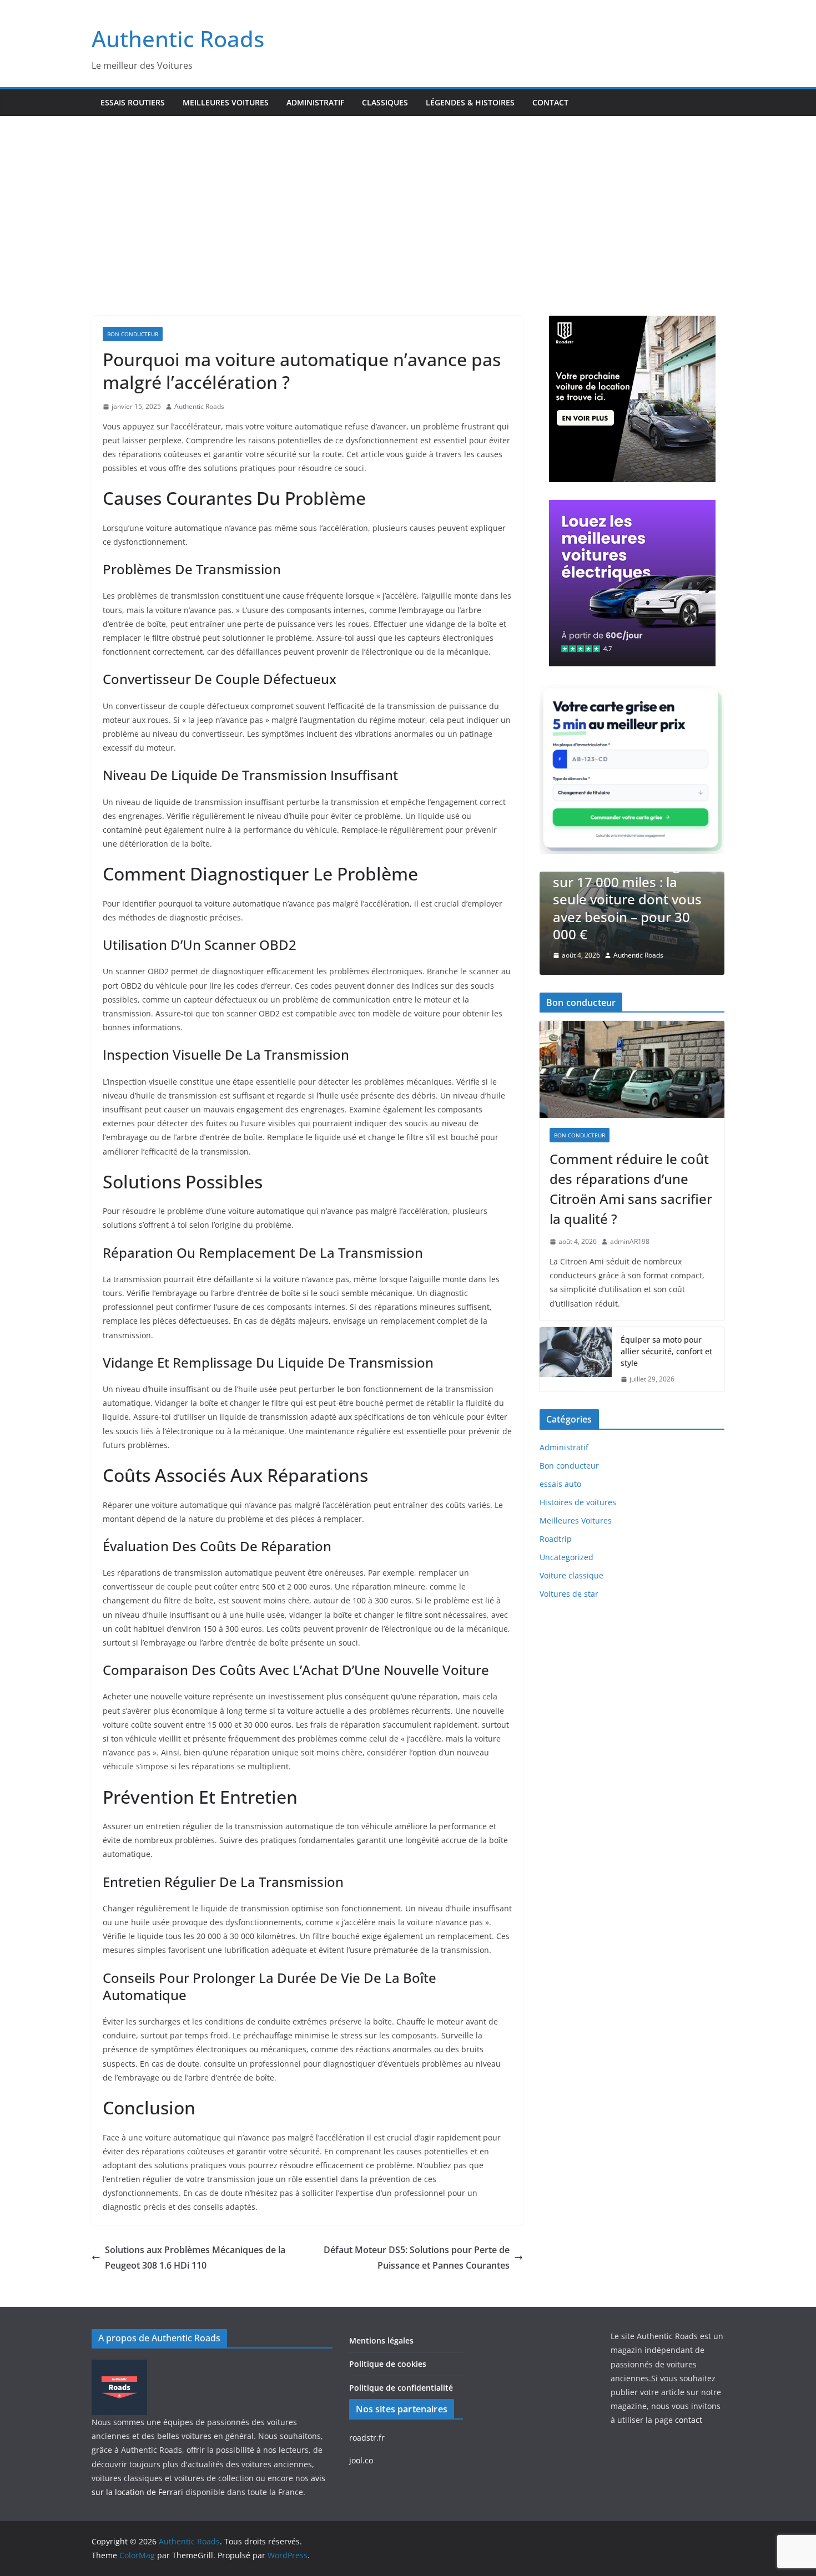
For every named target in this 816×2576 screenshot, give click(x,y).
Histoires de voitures (578, 1502)
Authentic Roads (178, 39)
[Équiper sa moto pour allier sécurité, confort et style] (576, 1360)
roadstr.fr (367, 2438)
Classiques (385, 102)
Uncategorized (566, 1557)
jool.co (361, 2460)
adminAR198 (630, 1241)
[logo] (119, 2367)
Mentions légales (381, 2340)
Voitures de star (569, 1594)
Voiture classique (571, 1575)
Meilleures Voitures (226, 102)
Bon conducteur (133, 334)
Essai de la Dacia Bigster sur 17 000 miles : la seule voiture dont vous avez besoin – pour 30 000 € (629, 899)
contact (689, 2420)
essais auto (560, 1484)
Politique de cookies (388, 2364)
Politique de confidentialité (401, 2388)
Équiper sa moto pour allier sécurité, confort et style (666, 1351)
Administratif (315, 102)
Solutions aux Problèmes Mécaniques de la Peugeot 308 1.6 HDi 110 (195, 2258)
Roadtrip (556, 1539)
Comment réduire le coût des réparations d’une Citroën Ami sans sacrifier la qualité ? (631, 1189)
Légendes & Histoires (470, 102)
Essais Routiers (133, 102)
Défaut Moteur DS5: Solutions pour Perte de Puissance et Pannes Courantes (417, 2258)
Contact (550, 102)
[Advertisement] (408, 199)
